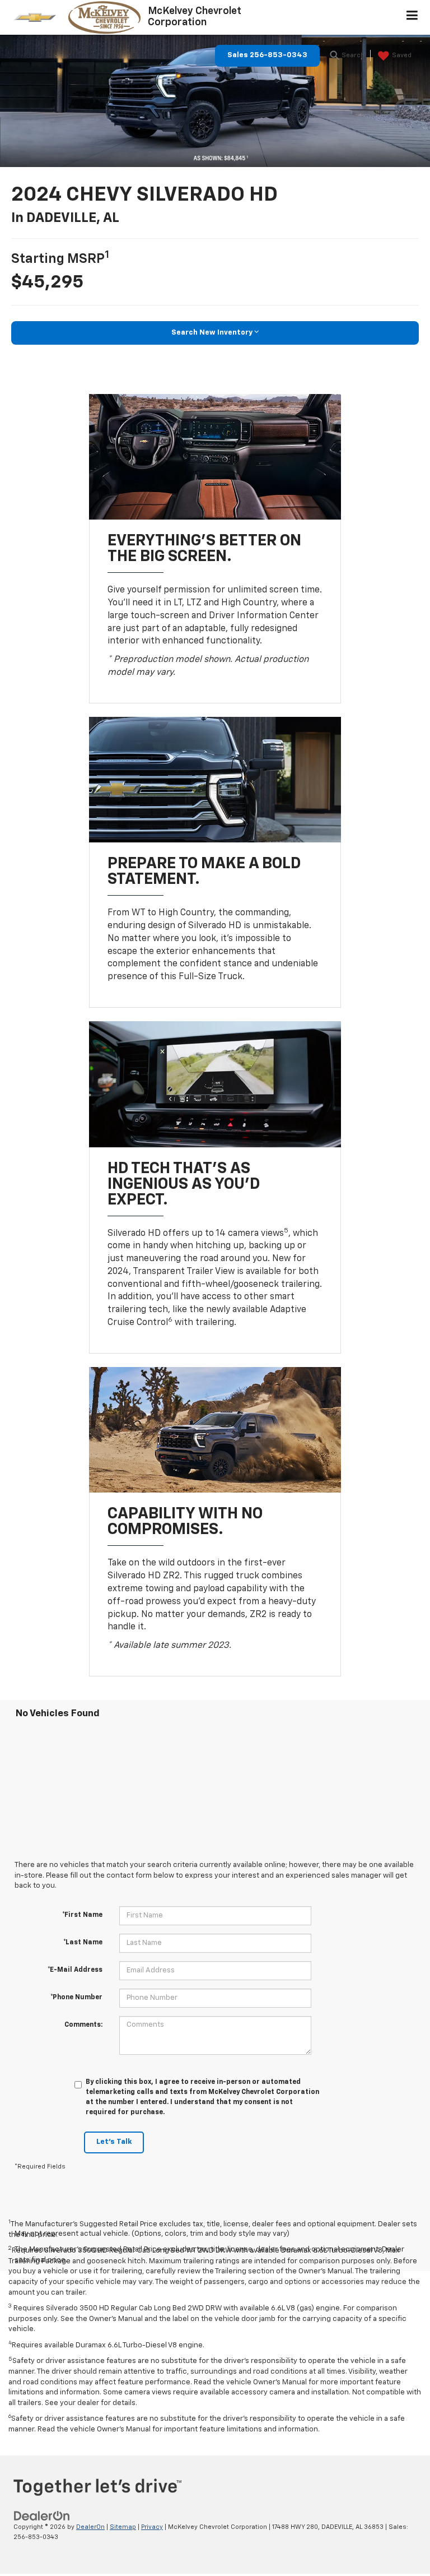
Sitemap (123, 2527)
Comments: (83, 2025)
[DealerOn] (42, 2516)
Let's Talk (114, 2142)
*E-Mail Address (75, 1970)
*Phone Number (76, 1998)
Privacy (152, 2527)
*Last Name (83, 1943)
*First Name (82, 1915)
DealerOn (90, 2527)
